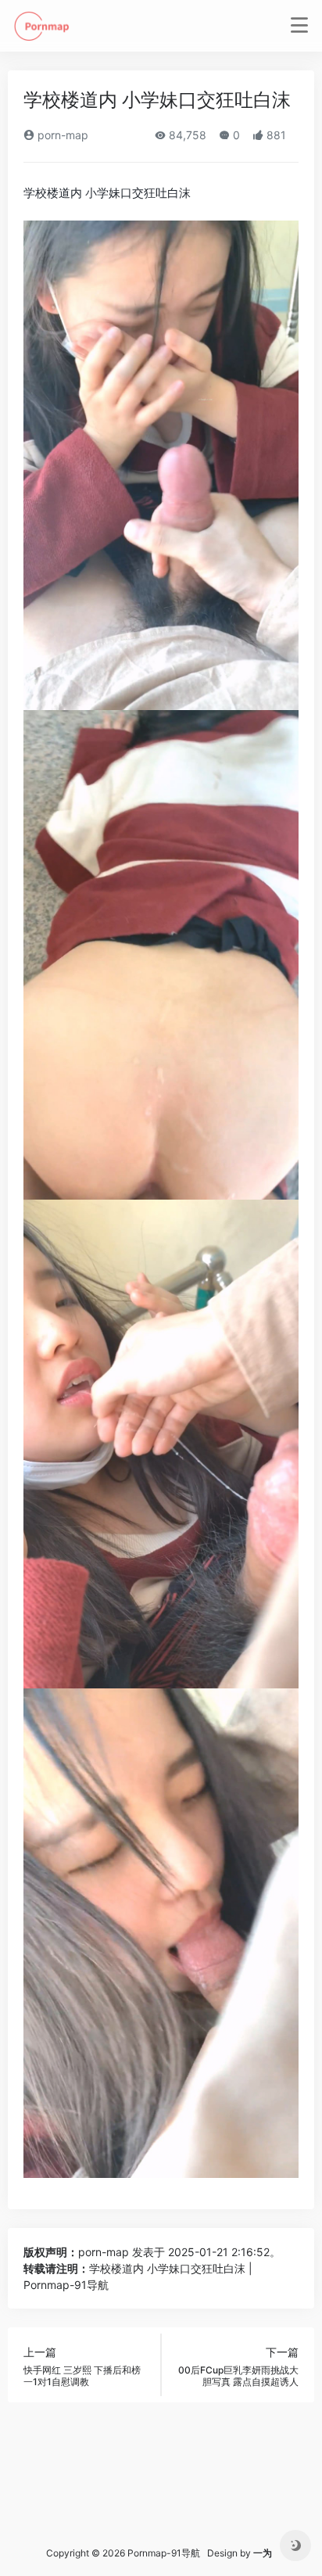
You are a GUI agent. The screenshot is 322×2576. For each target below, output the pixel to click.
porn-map (61, 135)
